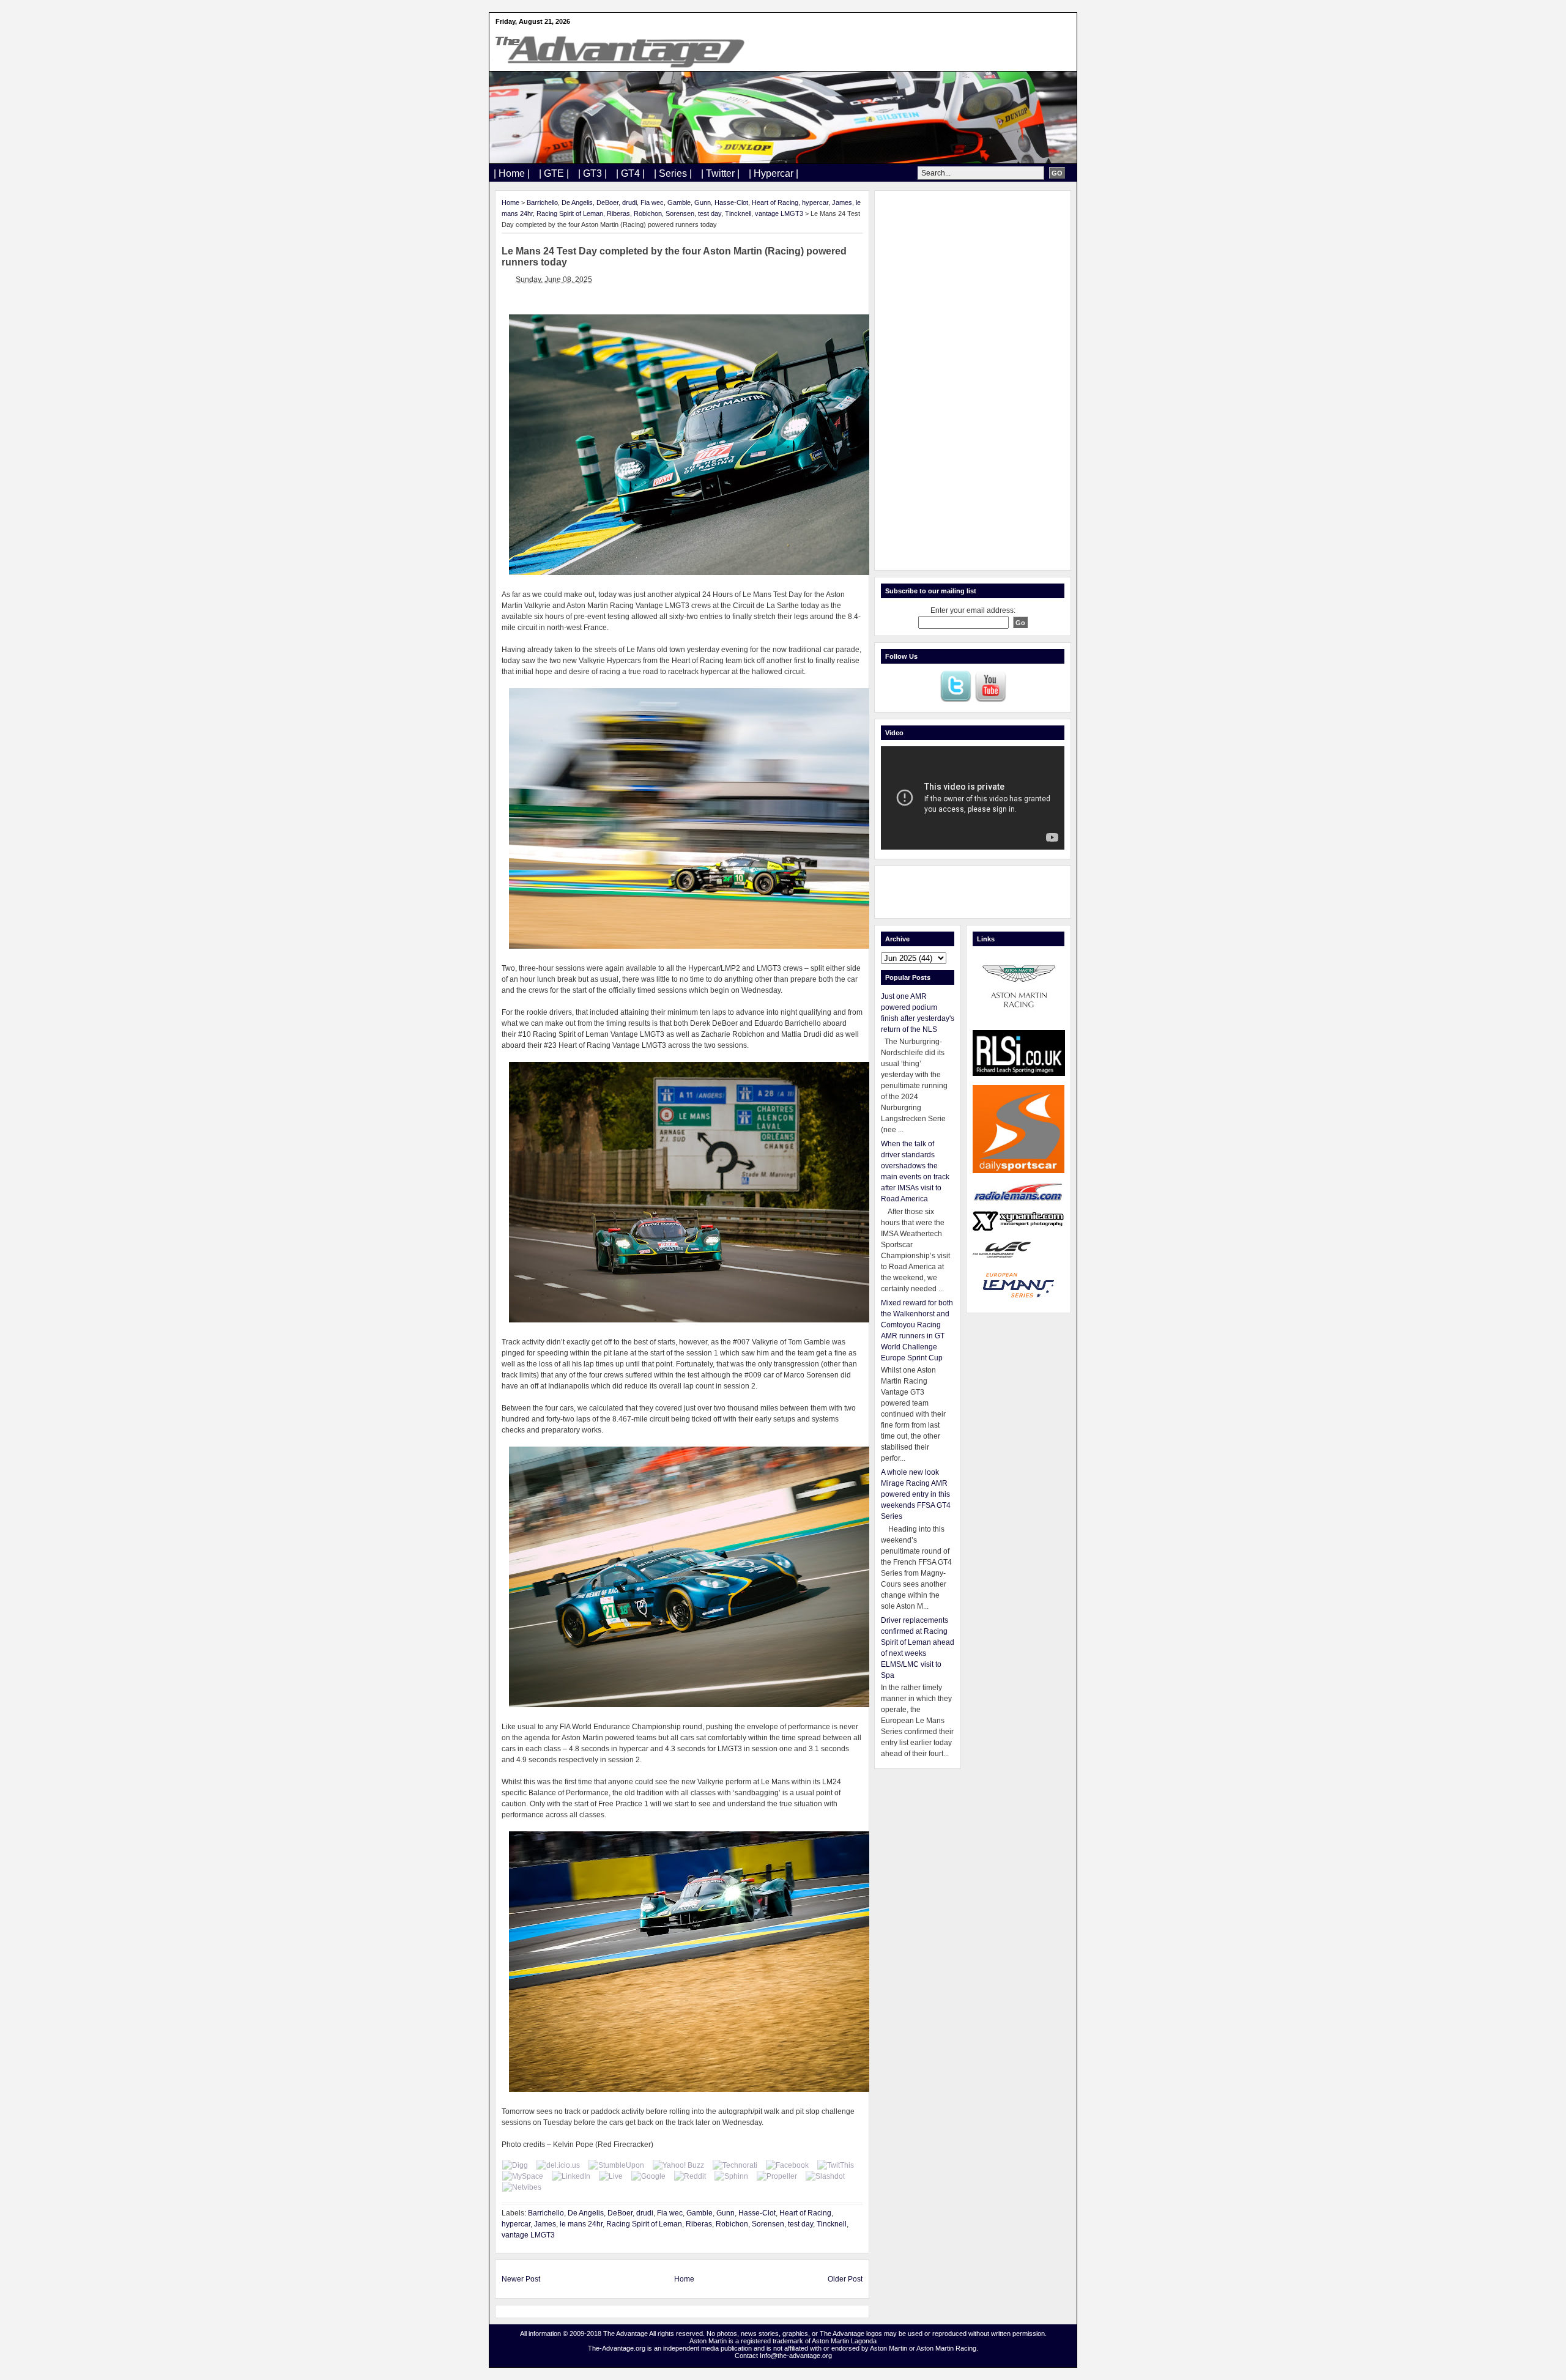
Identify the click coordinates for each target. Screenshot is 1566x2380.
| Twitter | (720, 173)
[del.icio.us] (558, 2165)
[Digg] (515, 2165)
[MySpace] (523, 2176)
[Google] (648, 2176)
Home (510, 202)
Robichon (648, 213)
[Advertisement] (973, 380)
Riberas (618, 213)
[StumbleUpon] (616, 2165)
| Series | (673, 173)
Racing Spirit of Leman (570, 213)
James (842, 202)
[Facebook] (787, 2165)
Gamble (679, 202)
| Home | (512, 173)
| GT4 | (630, 173)
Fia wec (652, 202)
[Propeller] (777, 2176)
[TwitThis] (836, 2165)
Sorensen (680, 213)
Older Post (845, 2279)
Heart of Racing (775, 202)
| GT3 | (592, 173)
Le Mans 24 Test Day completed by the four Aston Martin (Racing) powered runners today (674, 257)
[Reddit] (690, 2176)
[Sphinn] (731, 2176)
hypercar (815, 202)
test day (710, 213)
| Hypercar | (774, 173)
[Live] (611, 2176)
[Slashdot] (825, 2176)
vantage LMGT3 (779, 213)
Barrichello (542, 202)
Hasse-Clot (731, 202)
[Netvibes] (522, 2187)
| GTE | (554, 173)
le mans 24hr (581, 2224)
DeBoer (607, 202)
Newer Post (521, 2279)
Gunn (703, 202)
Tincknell (738, 213)
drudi (629, 202)
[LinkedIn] (571, 2176)
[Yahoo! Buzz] (678, 2165)
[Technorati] (735, 2165)
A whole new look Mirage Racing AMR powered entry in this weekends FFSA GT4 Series (916, 1494)
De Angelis (577, 202)
